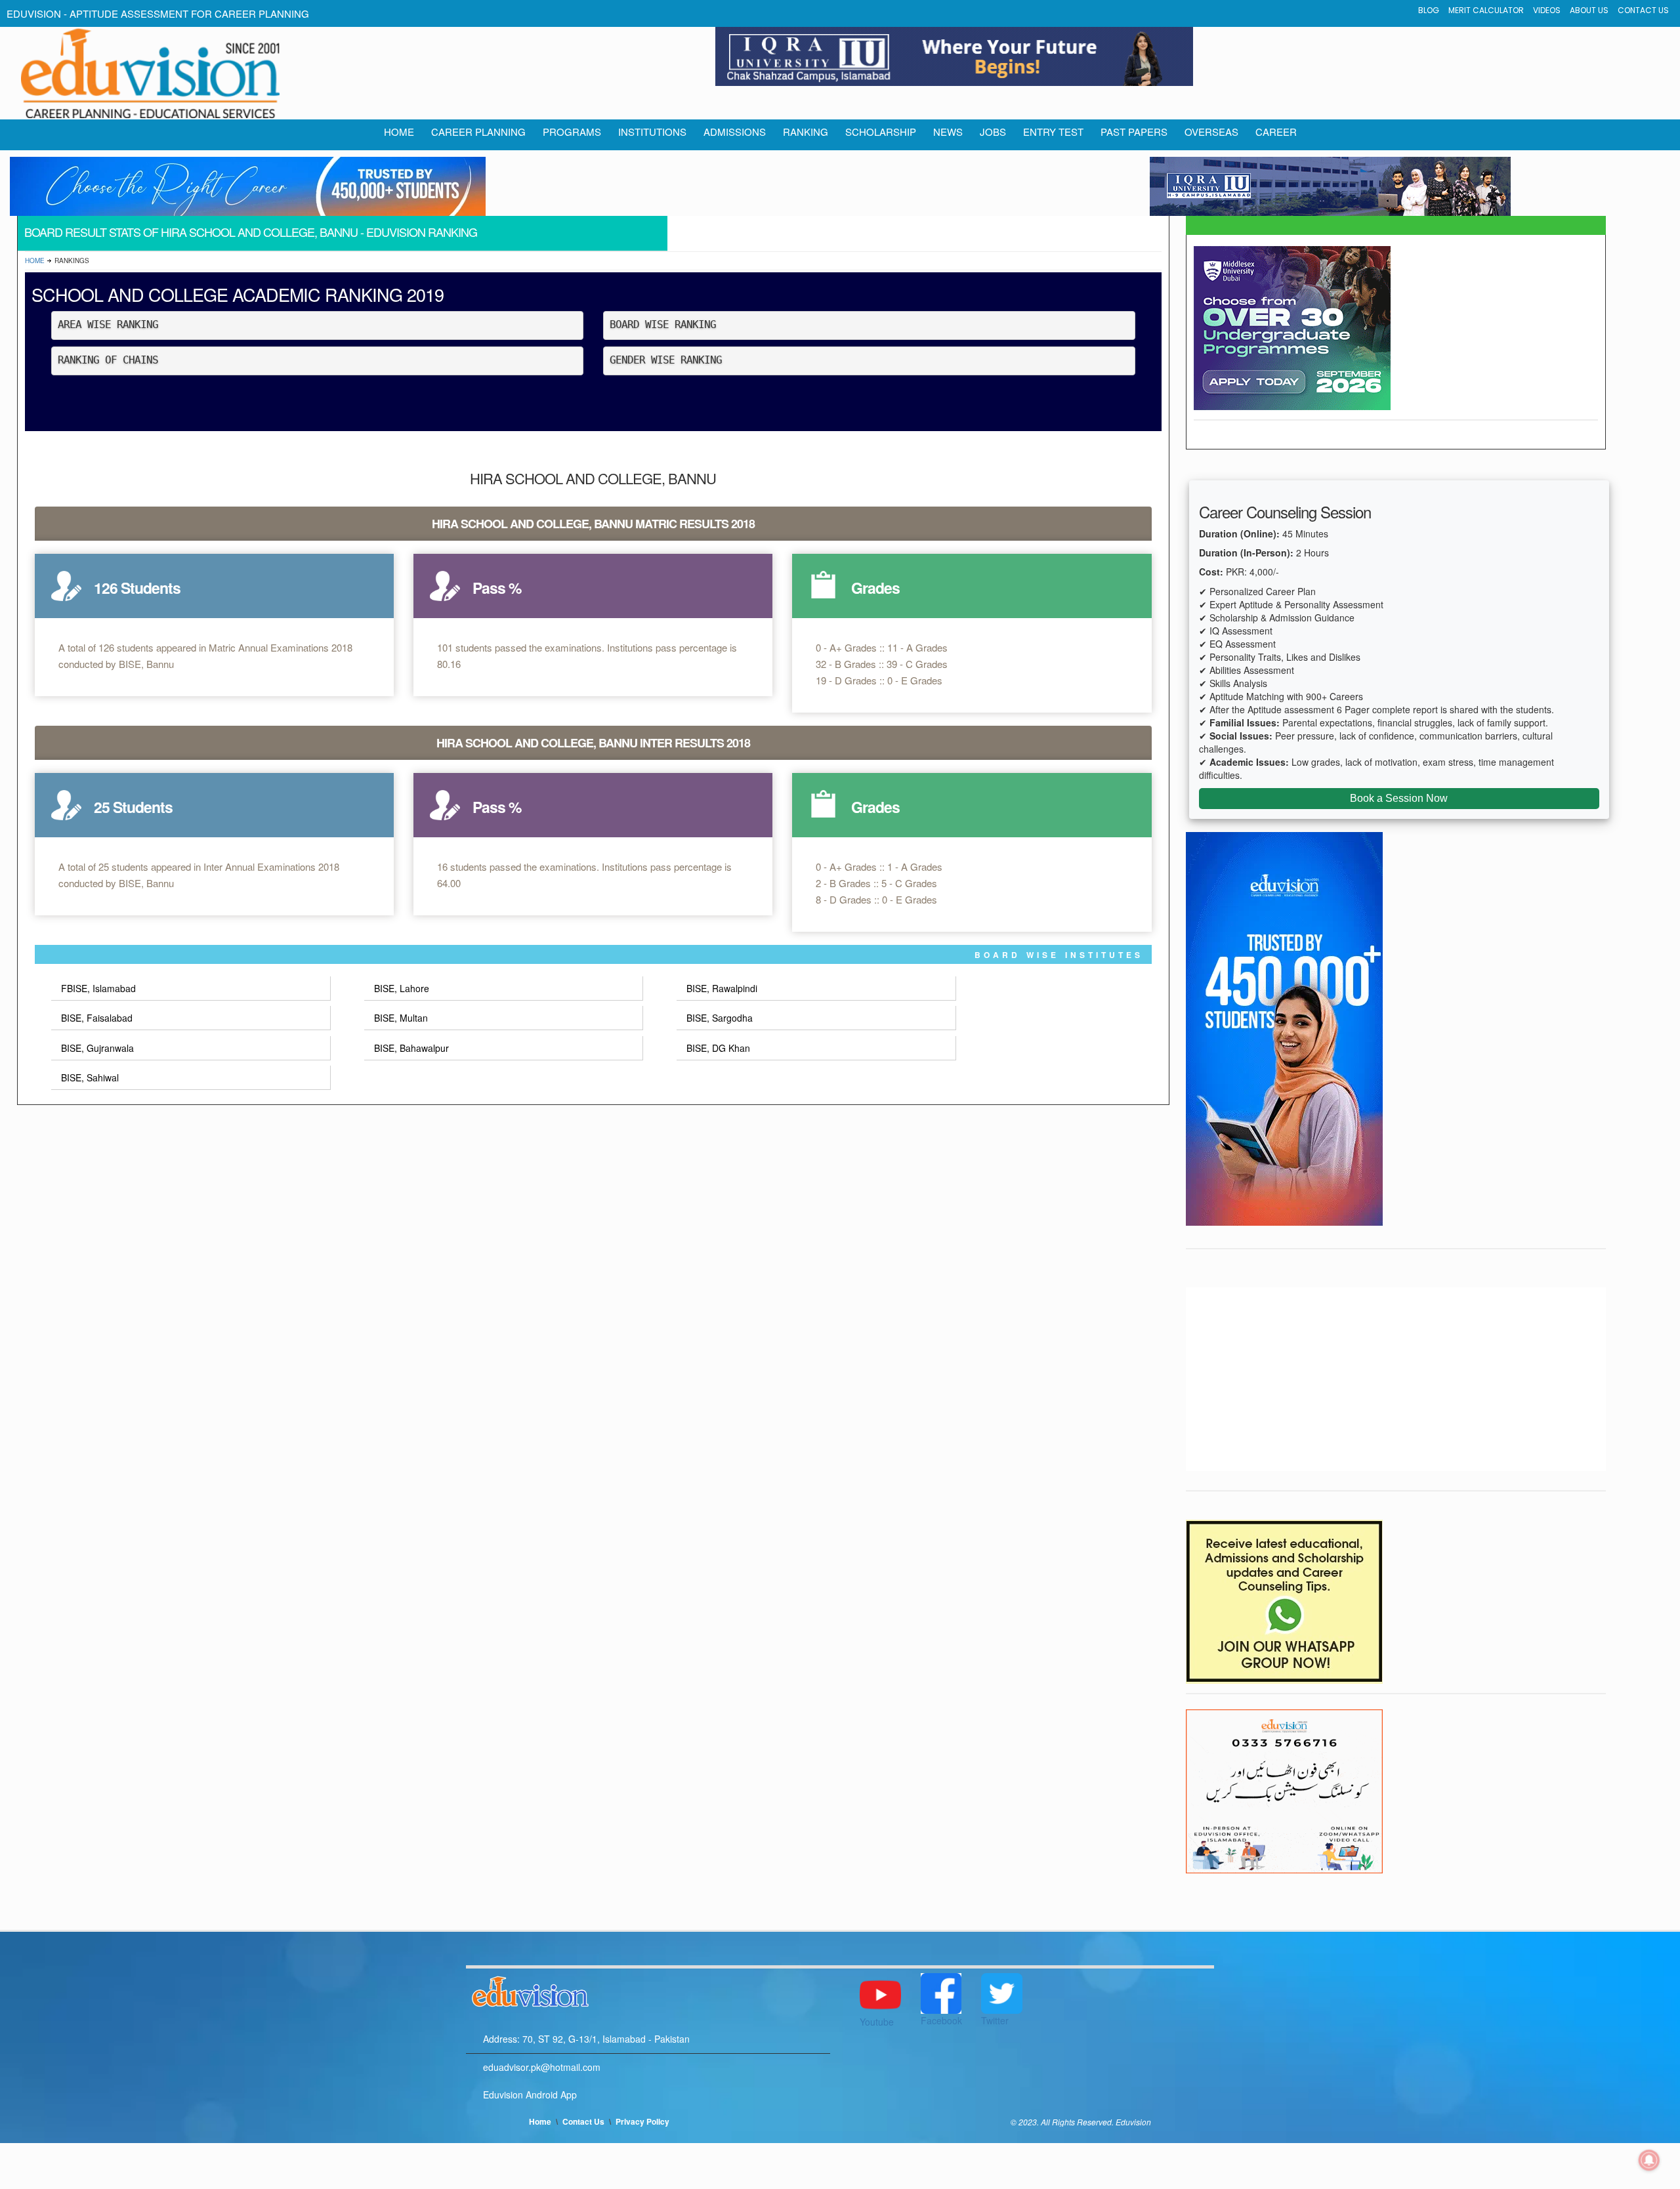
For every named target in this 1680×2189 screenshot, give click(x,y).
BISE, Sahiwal (90, 1077)
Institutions (652, 132)
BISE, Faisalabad (97, 1018)
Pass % (497, 588)
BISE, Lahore (402, 988)
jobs (993, 132)
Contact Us (1643, 10)
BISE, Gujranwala (97, 1048)
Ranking (806, 132)
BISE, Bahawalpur (411, 1048)
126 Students (137, 588)
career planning (478, 132)
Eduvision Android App (530, 2095)
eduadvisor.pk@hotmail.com (542, 2067)
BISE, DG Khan (718, 1048)
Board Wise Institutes (1059, 955)
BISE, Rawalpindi (722, 988)
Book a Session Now (1399, 798)
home (399, 132)
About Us (1589, 10)
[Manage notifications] (1649, 2160)
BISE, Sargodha (720, 1018)
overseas (1211, 132)
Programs (572, 132)
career (1276, 132)
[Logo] (648, 1990)
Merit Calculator (1486, 10)
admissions (735, 132)
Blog (1429, 10)
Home (35, 261)
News (948, 132)
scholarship (881, 132)
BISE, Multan (401, 1018)
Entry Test (1053, 132)
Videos (1547, 10)
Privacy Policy (642, 2121)
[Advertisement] (1396, 1379)
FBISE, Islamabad (98, 988)
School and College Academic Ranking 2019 (238, 294)
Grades (875, 588)
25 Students (133, 807)
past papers (1134, 132)
